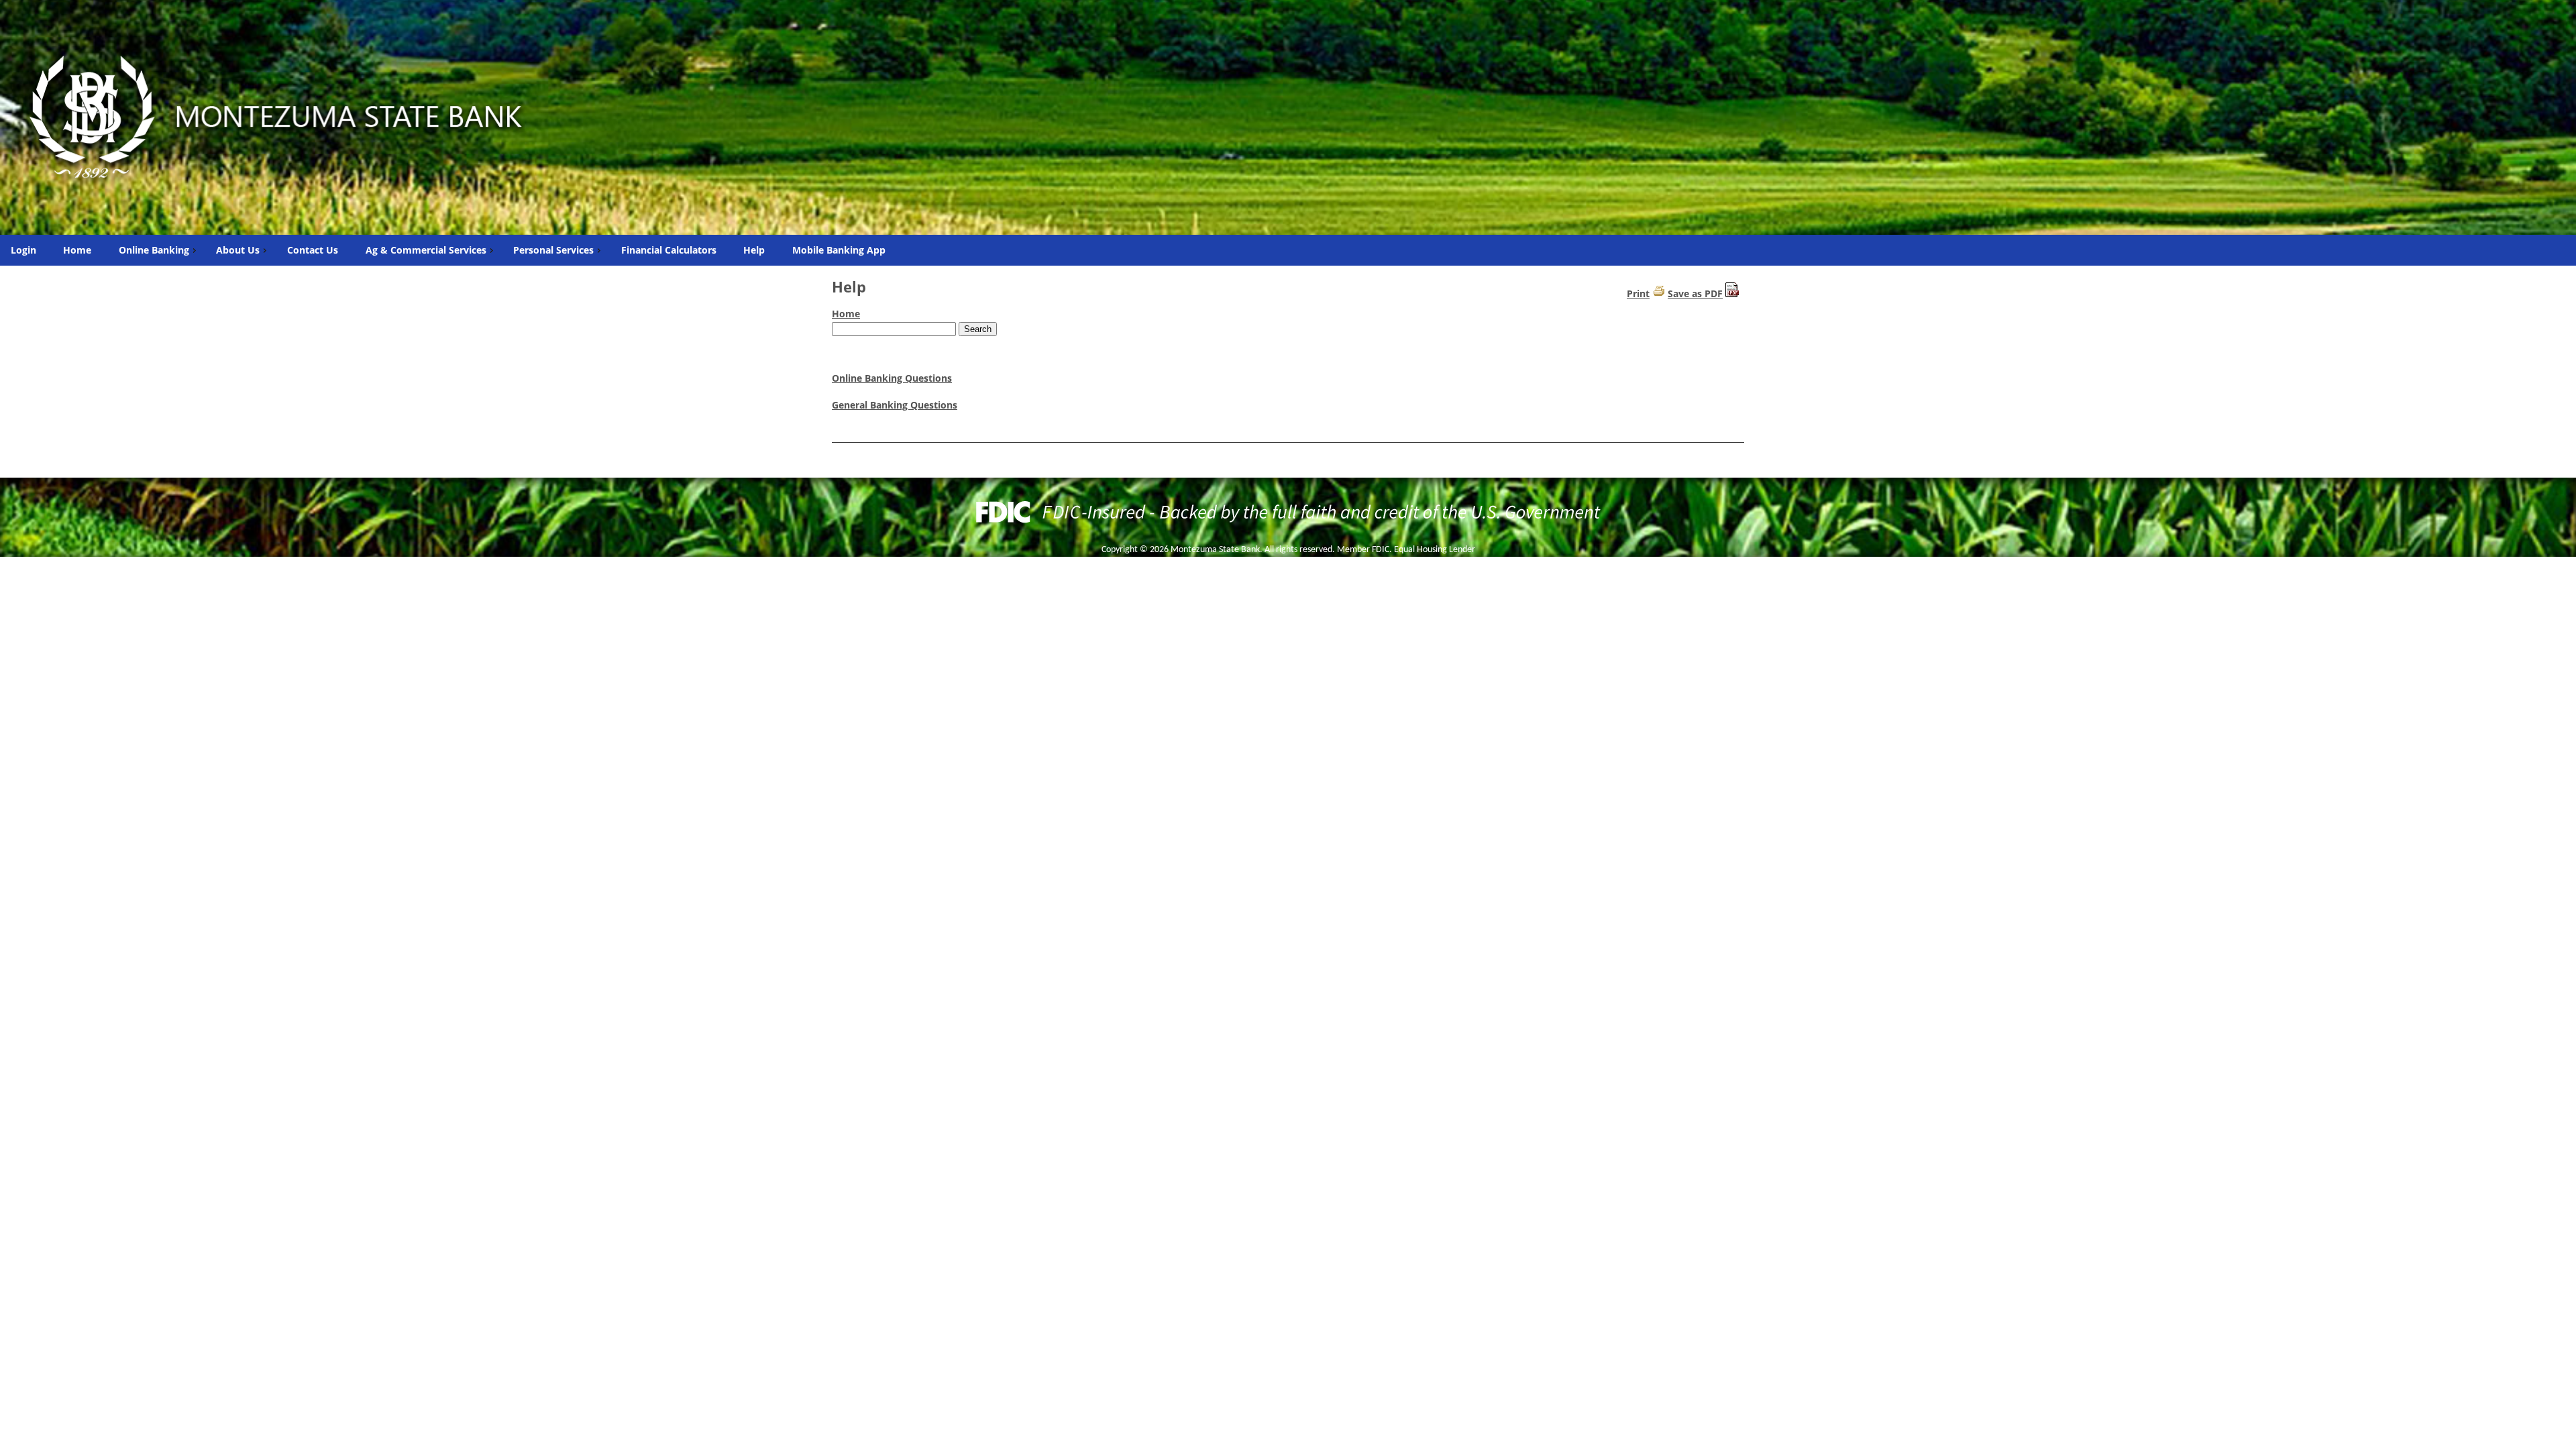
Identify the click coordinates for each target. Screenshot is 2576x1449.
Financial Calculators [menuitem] (669, 250)
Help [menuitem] (754, 250)
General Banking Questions (895, 405)
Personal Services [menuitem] (553, 250)
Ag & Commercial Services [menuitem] (426, 250)
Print (1638, 293)
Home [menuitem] (77, 250)
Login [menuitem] (23, 250)
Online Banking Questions (892, 378)
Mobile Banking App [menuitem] (839, 250)
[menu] (1288, 250)
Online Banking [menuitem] (154, 250)
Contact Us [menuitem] (313, 250)
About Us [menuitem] (238, 250)
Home (846, 314)
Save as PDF (1695, 293)
